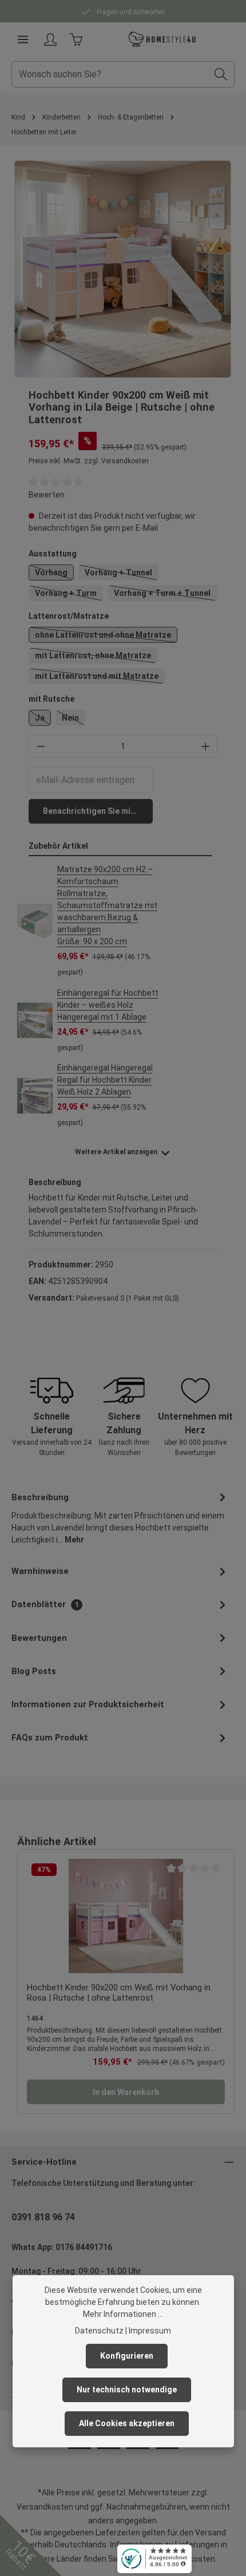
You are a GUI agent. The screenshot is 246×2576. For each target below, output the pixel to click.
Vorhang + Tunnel (122, 574)
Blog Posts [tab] (34, 1671)
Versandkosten (45, 2507)
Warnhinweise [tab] (40, 1571)
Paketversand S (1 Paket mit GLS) (128, 1298)
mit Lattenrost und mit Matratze (100, 678)
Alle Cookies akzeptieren (127, 2423)
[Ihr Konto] (50, 39)
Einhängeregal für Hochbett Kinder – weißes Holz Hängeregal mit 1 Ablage (108, 1005)
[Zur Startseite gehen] (162, 39)
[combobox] (110, 74)
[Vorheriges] (35, 269)
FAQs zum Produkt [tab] (50, 1738)
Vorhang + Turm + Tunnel (165, 595)
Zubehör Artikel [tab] (58, 846)
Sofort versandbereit (130, 12)
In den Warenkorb (126, 2092)
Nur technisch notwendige (127, 2390)
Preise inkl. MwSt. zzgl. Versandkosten (89, 461)
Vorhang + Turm (69, 595)
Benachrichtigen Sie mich (91, 811)
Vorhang (54, 574)
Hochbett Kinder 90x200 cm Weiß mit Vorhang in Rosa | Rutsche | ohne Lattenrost (119, 1993)
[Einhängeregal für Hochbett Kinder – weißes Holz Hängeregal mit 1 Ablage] (35, 1020)
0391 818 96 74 (43, 2217)
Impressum (150, 2331)
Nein (74, 719)
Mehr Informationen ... (123, 2314)
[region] (123, 269)
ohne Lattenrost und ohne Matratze (106, 637)
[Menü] (23, 39)
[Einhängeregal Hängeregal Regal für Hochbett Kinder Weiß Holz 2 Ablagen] (35, 1096)
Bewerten (47, 495)
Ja (43, 719)
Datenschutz (99, 2331)
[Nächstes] (211, 269)
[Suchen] (221, 74)
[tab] (120, 1518)
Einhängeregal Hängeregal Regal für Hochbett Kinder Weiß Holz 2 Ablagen (105, 1080)
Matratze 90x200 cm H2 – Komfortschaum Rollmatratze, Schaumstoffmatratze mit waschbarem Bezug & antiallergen (107, 905)
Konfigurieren (127, 2356)
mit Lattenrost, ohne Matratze (96, 657)
